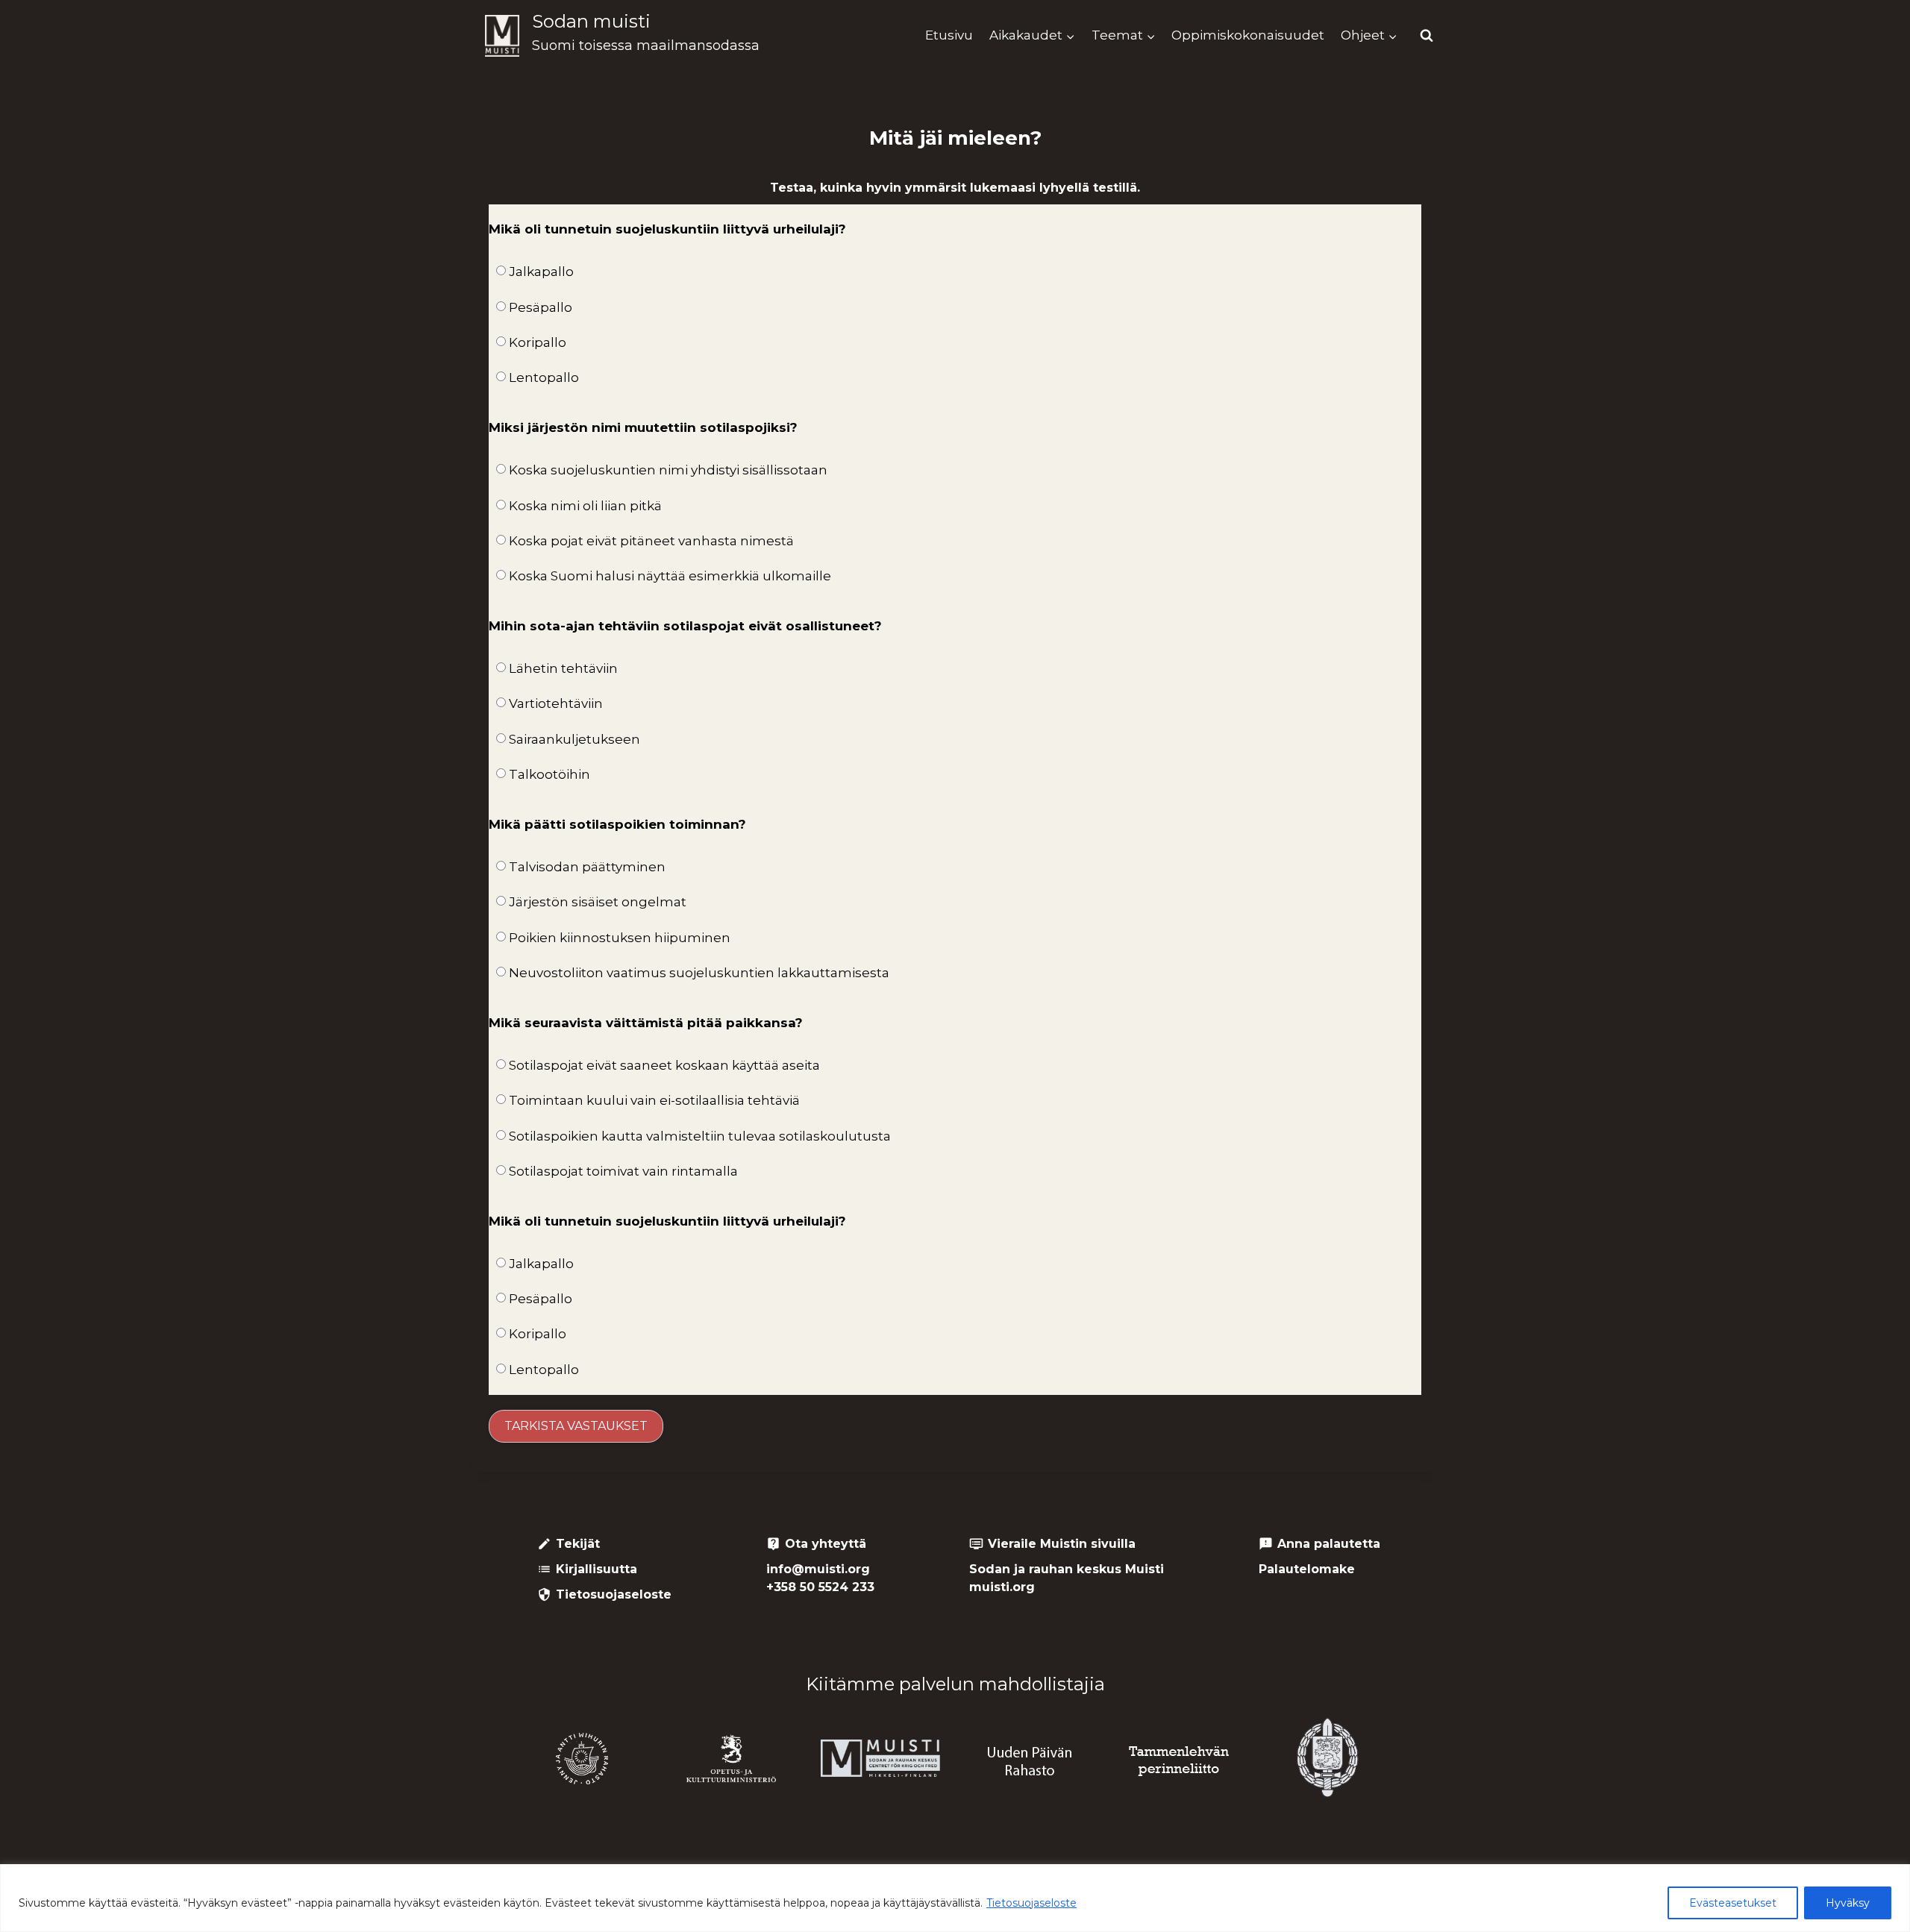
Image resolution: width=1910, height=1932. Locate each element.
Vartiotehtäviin (556, 703)
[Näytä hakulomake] (1427, 36)
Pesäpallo (541, 307)
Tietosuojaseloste (1031, 1903)
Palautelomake (1307, 1569)
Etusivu (949, 35)
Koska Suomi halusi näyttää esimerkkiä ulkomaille (670, 576)
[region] (955, 1898)
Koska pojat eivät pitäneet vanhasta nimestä (651, 541)
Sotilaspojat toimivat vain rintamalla (623, 1171)
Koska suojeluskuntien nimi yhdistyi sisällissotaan (668, 470)
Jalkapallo (541, 272)
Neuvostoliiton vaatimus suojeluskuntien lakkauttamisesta (699, 973)
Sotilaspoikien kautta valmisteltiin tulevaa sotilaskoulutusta (700, 1136)
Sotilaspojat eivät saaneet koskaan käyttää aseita (664, 1065)
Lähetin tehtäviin (563, 668)
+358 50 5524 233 (820, 1587)
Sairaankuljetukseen (574, 739)
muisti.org (1002, 1587)
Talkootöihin (549, 774)
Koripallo (538, 342)
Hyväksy (1848, 1903)
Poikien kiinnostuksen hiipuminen (620, 938)
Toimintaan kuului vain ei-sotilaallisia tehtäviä (654, 1100)
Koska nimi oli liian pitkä (585, 506)
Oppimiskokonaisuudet (1248, 35)
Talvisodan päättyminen (587, 867)
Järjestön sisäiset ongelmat (598, 902)
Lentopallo (544, 377)
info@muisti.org (818, 1569)
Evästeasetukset (1733, 1903)
